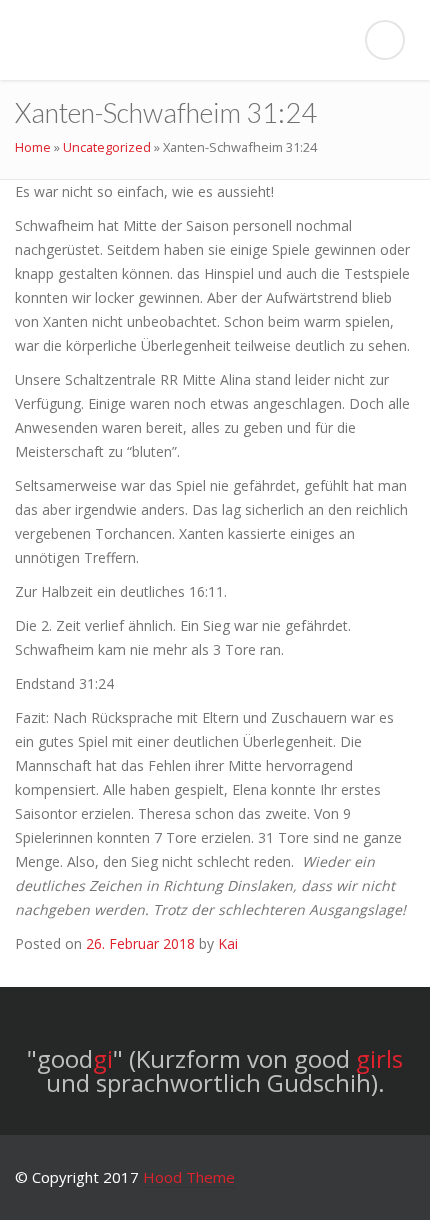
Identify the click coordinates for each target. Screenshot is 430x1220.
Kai (228, 943)
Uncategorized (107, 147)
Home (33, 147)
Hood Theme (189, 1177)
